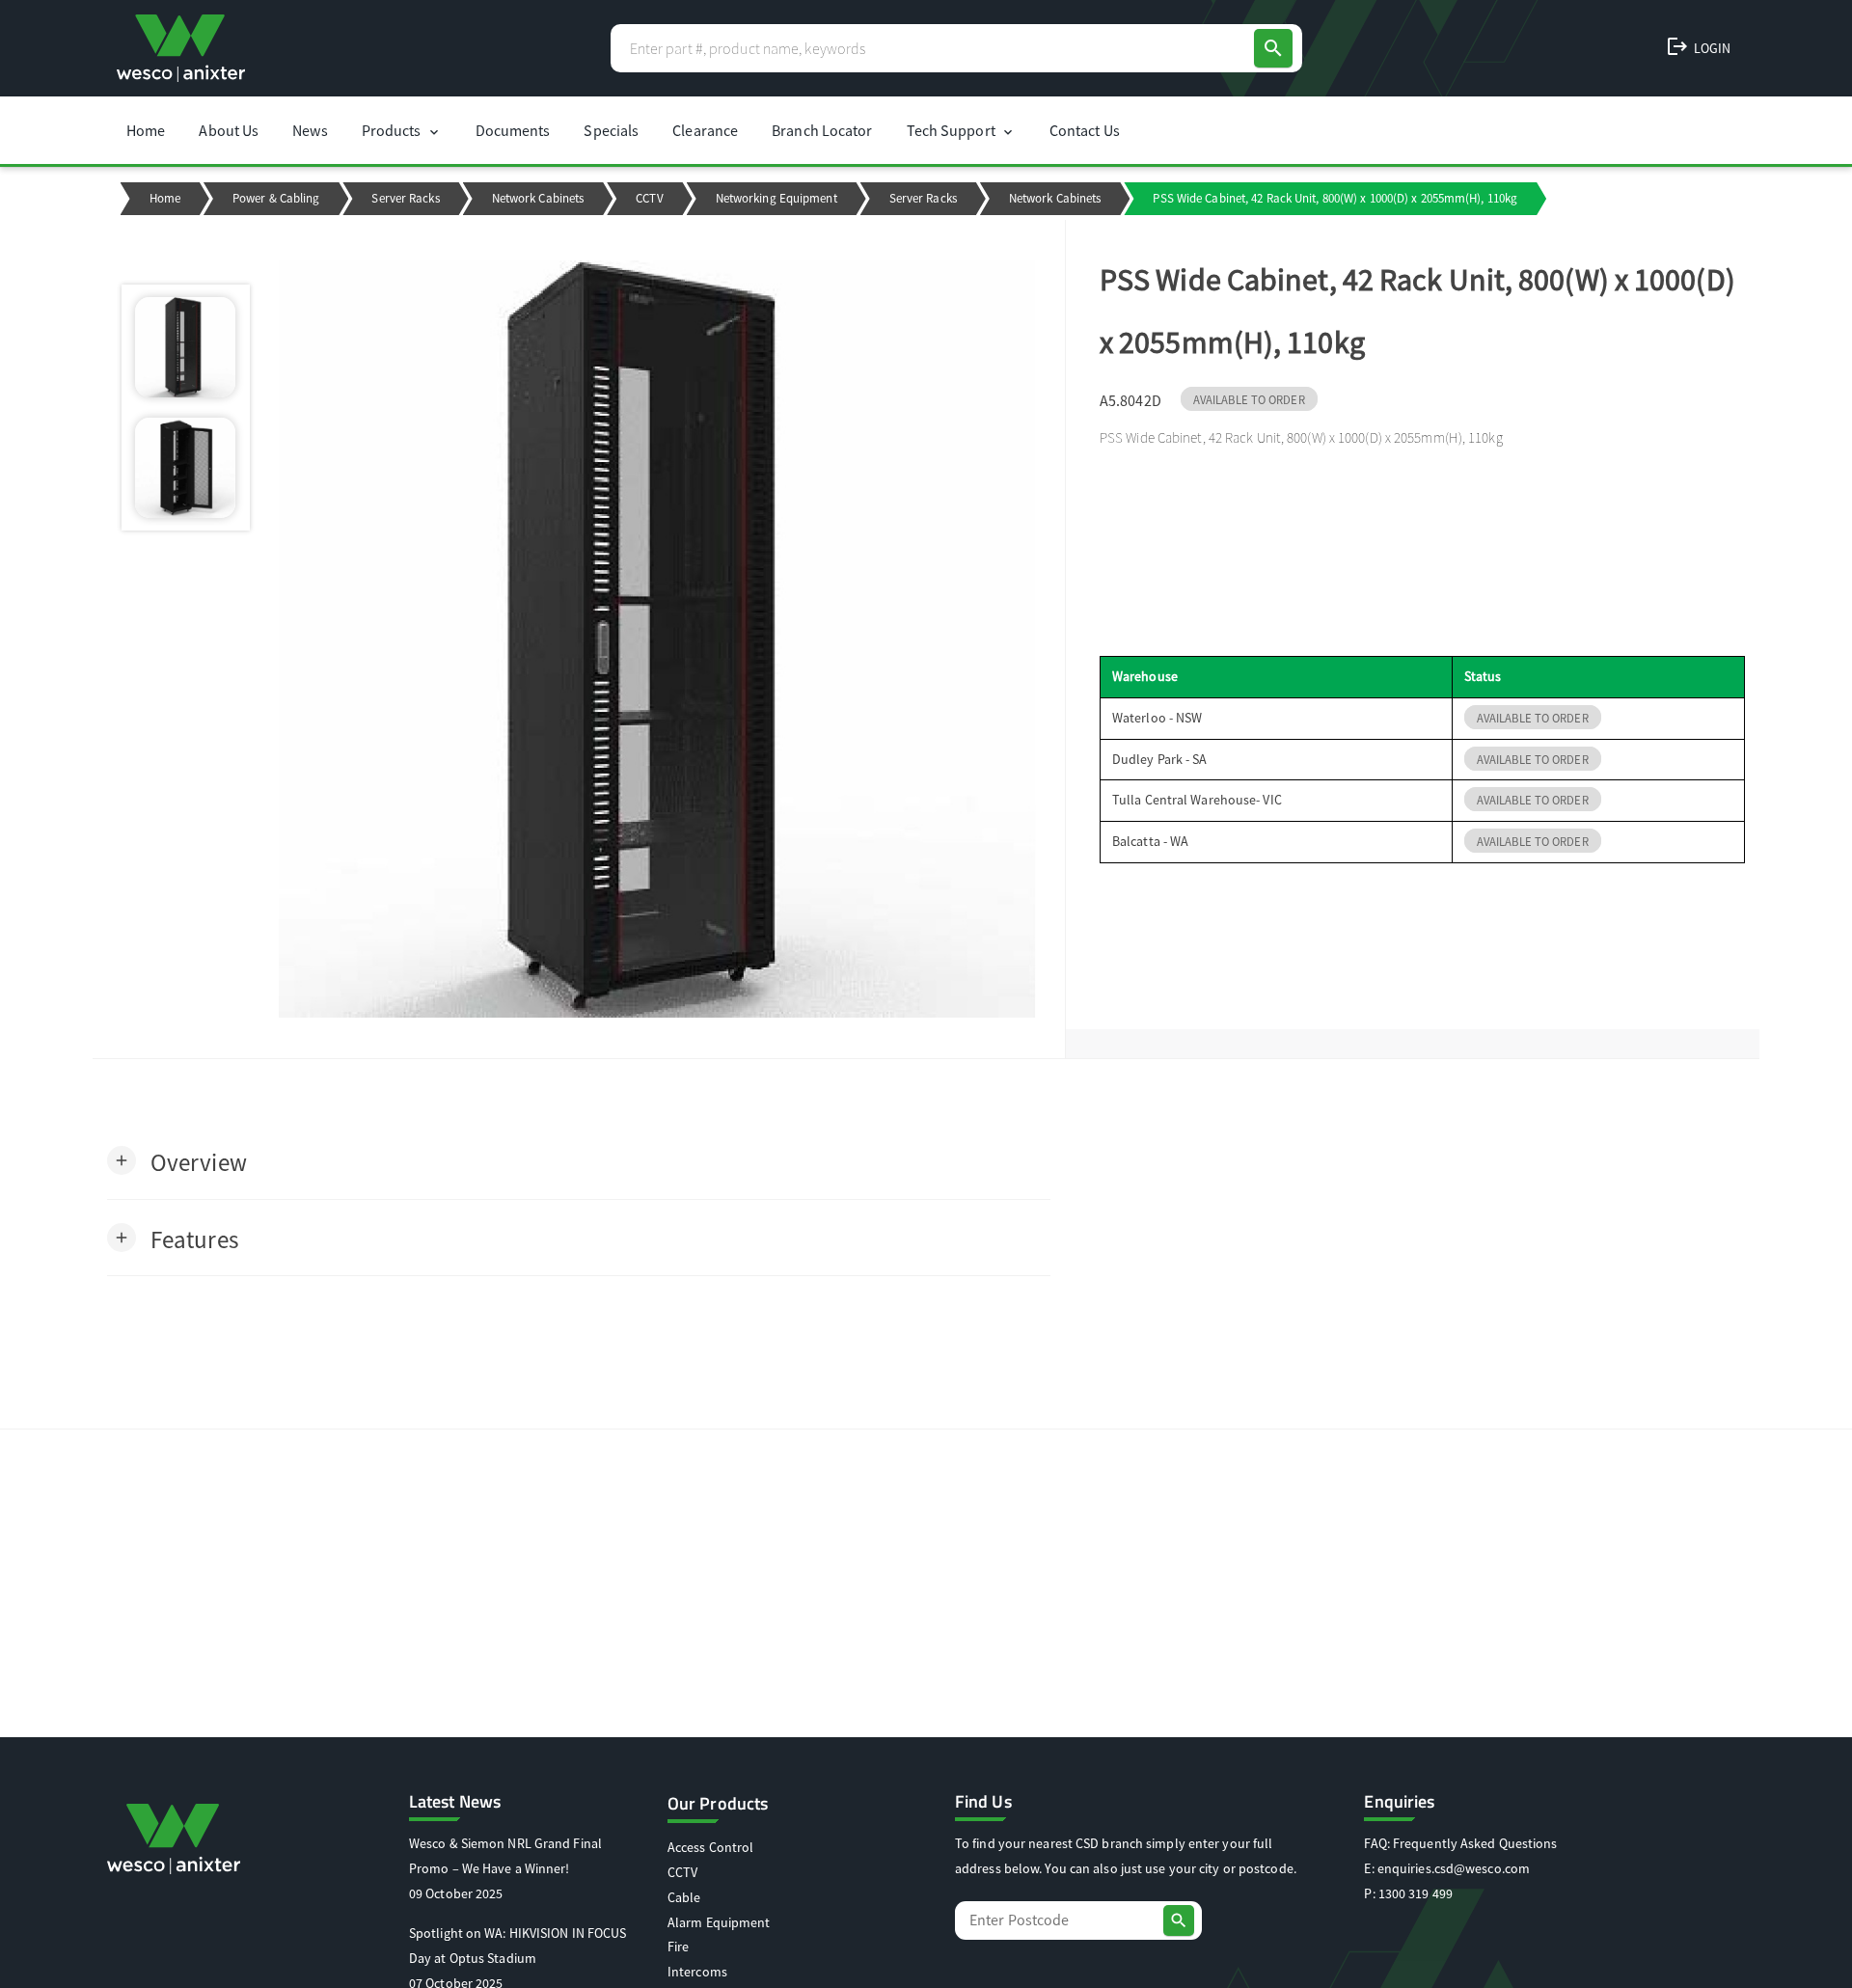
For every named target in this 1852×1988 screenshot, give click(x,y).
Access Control (710, 1847)
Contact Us (1085, 130)
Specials (611, 130)
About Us (229, 130)
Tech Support (961, 130)
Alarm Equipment (719, 1922)
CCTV (649, 198)
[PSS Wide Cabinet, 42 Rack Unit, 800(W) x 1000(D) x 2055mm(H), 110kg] (657, 639)
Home (146, 130)
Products (402, 130)
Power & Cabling (276, 198)
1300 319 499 (1416, 1893)
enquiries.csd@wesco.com (1454, 1868)
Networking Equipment (776, 198)
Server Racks (405, 198)
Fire (678, 1947)
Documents (513, 130)
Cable (684, 1897)
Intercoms (697, 1972)
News (310, 130)
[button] (177, 1161)
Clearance (705, 130)
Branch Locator (822, 130)
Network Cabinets (538, 198)
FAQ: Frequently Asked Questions (1460, 1843)
